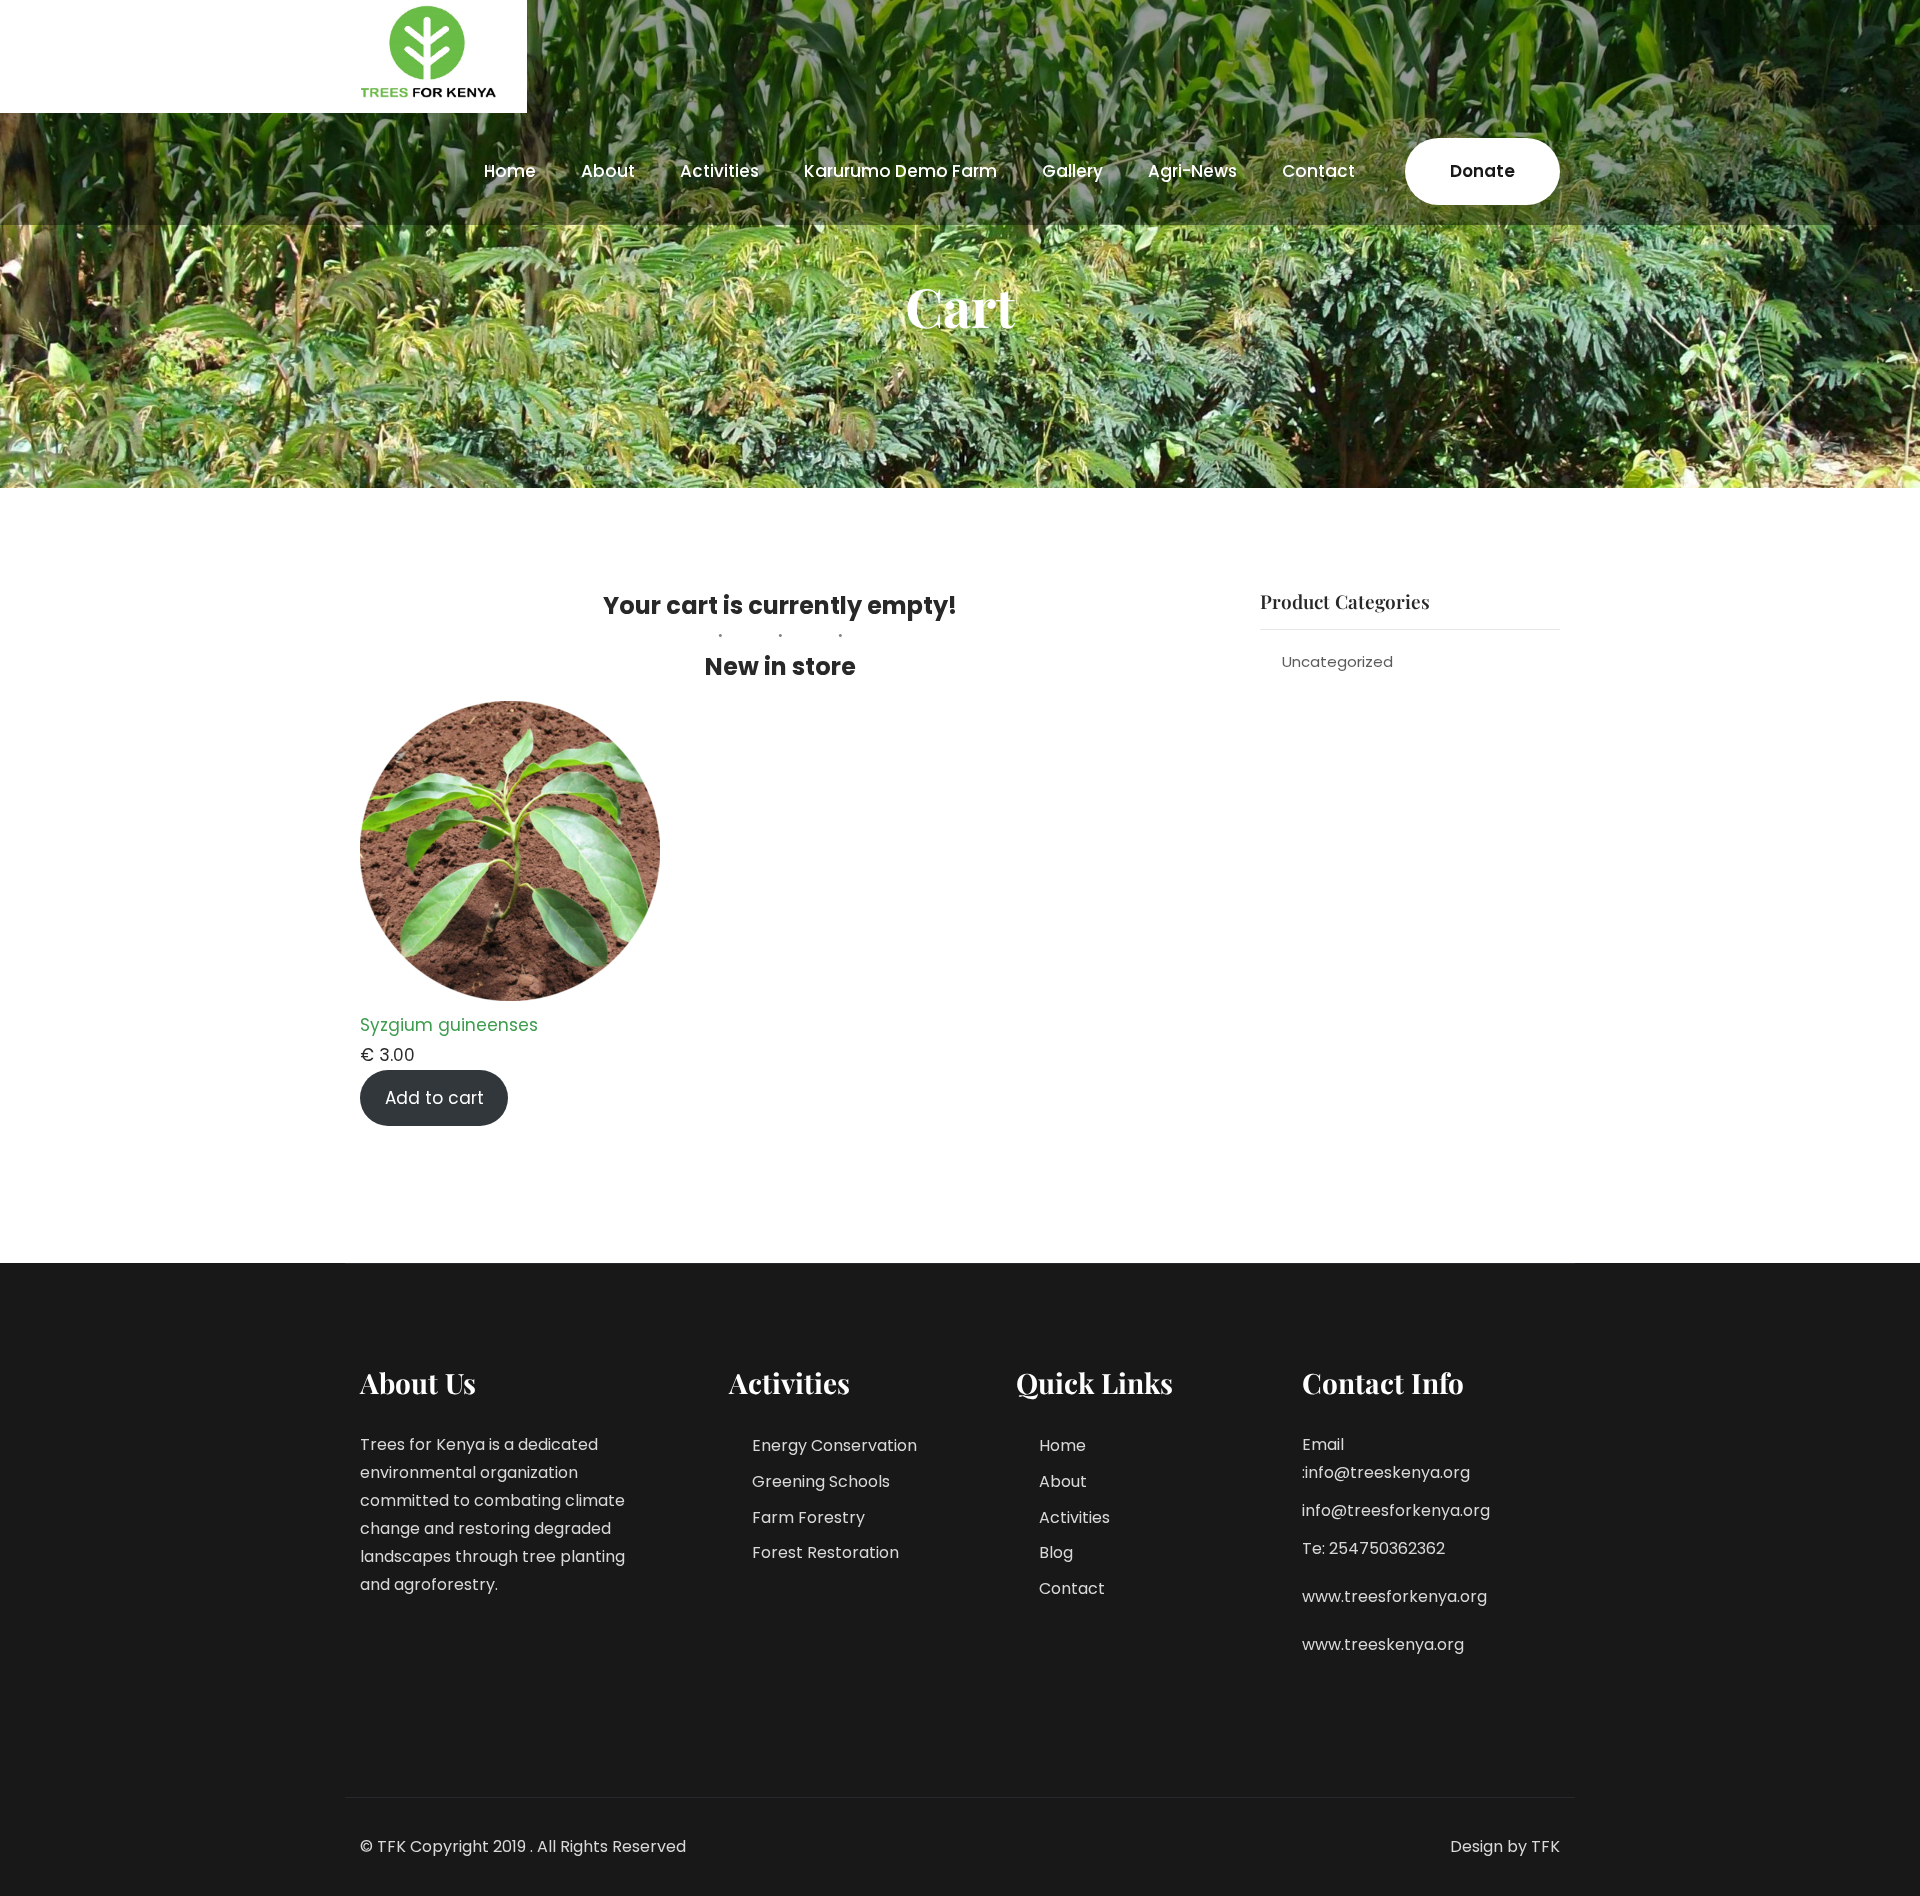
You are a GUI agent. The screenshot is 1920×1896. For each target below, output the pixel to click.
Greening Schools (821, 1481)
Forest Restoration (825, 1552)
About (608, 171)
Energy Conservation (834, 1445)
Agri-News (1192, 171)
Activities (719, 171)
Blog (1056, 1552)
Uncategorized (1337, 661)
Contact (1318, 171)
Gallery (1072, 171)
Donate (1482, 171)
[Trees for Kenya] (431, 51)
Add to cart (434, 1098)
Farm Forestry (808, 1517)
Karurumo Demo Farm (900, 171)
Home (510, 171)
